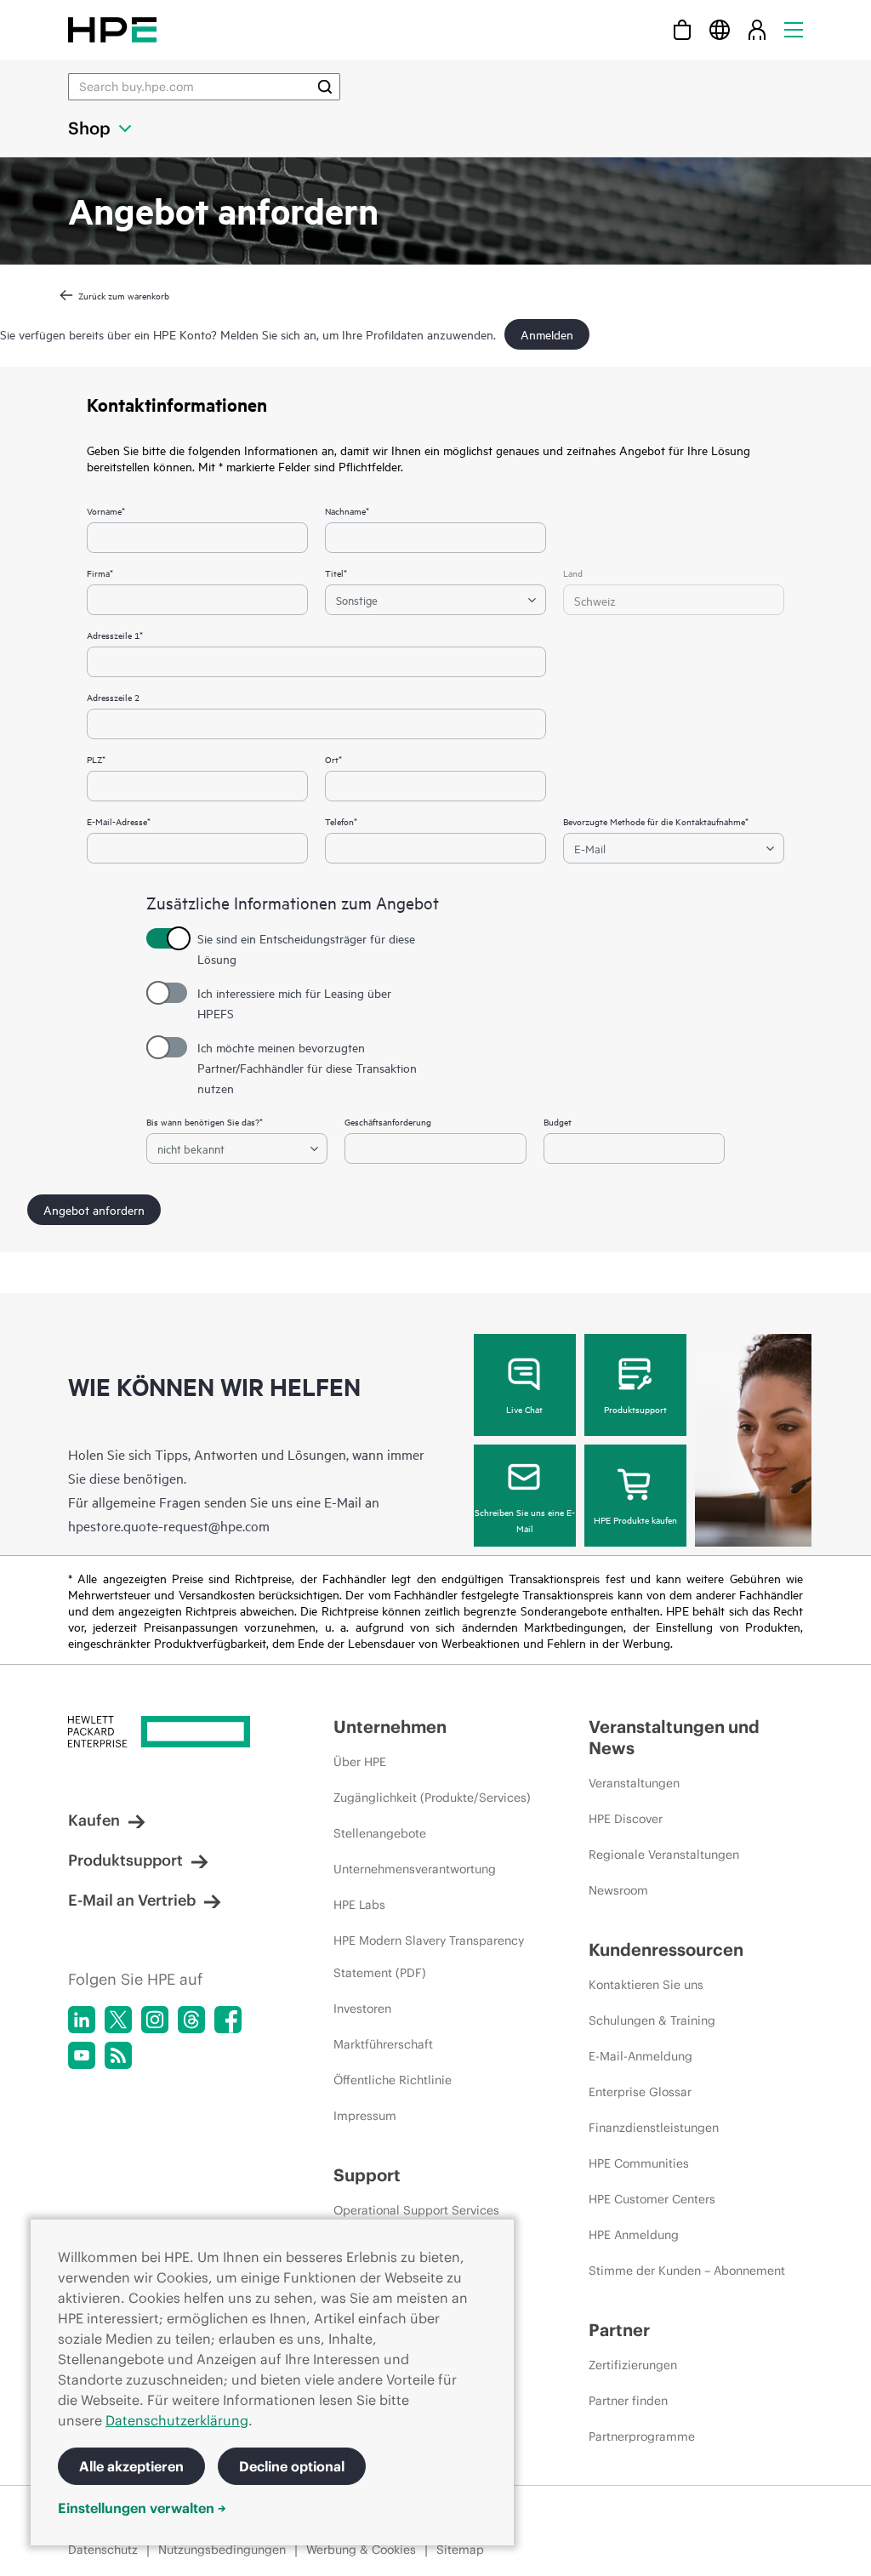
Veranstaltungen (634, 1783)
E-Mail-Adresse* (119, 821)
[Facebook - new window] (228, 2020)
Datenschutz (103, 2550)
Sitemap (460, 2550)
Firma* (100, 573)
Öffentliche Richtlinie (393, 2080)
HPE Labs (359, 1905)
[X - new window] (118, 2020)
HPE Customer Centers (652, 2199)
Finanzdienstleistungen (654, 2128)
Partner (619, 2330)
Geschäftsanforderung (388, 1121)
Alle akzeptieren (131, 2466)
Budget (558, 1121)
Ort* (333, 759)
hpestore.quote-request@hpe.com (169, 1525)
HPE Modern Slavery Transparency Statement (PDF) (429, 1957)
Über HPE (360, 1762)
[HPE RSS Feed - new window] (118, 2055)
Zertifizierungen (633, 2365)
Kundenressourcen (666, 1949)
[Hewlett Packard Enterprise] (112, 29)
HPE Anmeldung (634, 2235)
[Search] (325, 87)
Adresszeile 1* (115, 635)
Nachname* (347, 510)
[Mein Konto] (757, 29)
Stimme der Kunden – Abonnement (687, 2271)
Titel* (336, 573)
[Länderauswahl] (720, 29)
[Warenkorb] (682, 29)
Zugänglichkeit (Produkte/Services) (432, 1798)
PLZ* (96, 759)
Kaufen (94, 1820)
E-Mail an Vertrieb (132, 1900)
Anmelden (547, 334)
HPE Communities (639, 2163)
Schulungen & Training (652, 2020)
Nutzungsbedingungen (222, 2550)
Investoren (362, 2009)
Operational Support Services (416, 2210)
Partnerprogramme (642, 2436)
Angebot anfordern (94, 1209)
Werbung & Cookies (361, 2550)
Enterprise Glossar (640, 2092)
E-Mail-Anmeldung (640, 2056)
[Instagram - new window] (155, 2020)
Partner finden (628, 2401)
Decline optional (292, 2466)
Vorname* (106, 510)
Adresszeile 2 (113, 697)
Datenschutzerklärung (177, 2420)
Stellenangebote (380, 1833)
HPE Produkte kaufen (635, 1519)
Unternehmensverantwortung (415, 1869)
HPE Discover (626, 1819)
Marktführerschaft (383, 2044)
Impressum (365, 2116)
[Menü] (794, 29)
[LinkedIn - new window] (82, 2020)
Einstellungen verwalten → (142, 2508)
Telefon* (341, 821)
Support (367, 2175)
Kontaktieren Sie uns (646, 1985)
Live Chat (524, 1409)
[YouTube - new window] (82, 2055)
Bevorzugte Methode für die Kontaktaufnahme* (656, 821)
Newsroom (618, 1890)
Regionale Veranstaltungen (664, 1855)
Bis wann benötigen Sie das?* (205, 1121)
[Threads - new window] (191, 2020)
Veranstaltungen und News (674, 1737)
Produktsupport (635, 1409)
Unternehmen (390, 1727)
